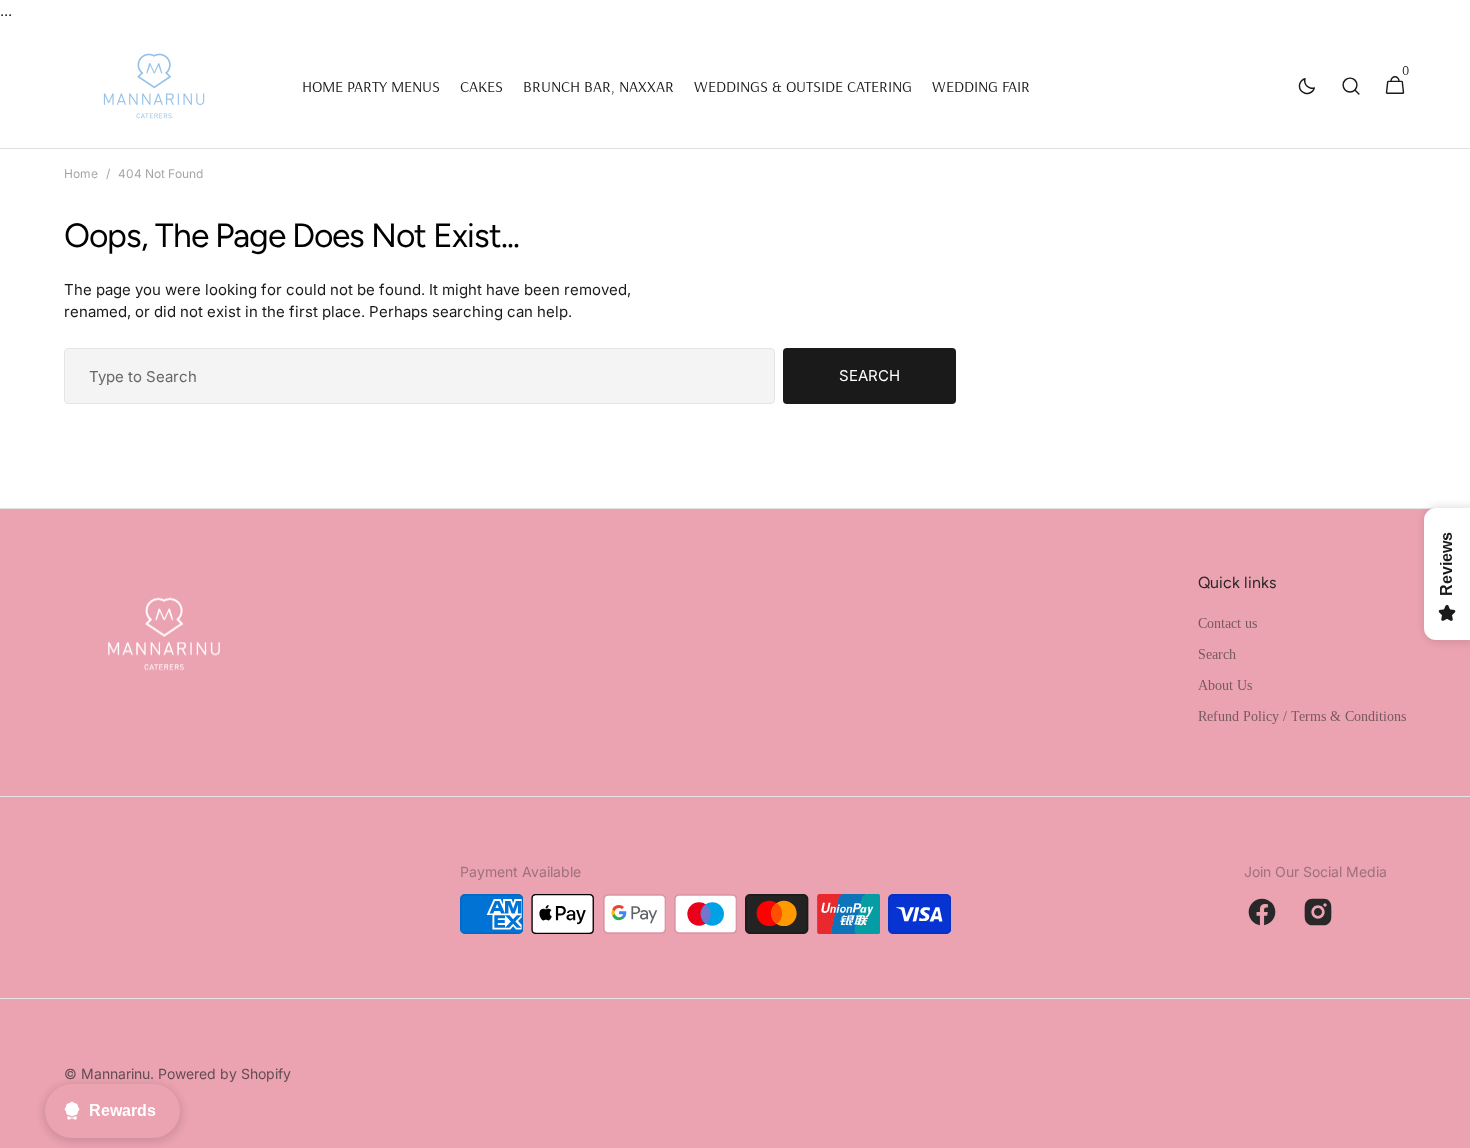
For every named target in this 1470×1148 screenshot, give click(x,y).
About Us (1225, 685)
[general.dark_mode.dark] (1307, 86)
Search (869, 375)
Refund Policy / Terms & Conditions (1302, 716)
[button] (1351, 86)
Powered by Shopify (224, 1073)
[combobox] (419, 376)
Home (81, 173)
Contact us (1227, 623)
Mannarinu (115, 1073)
